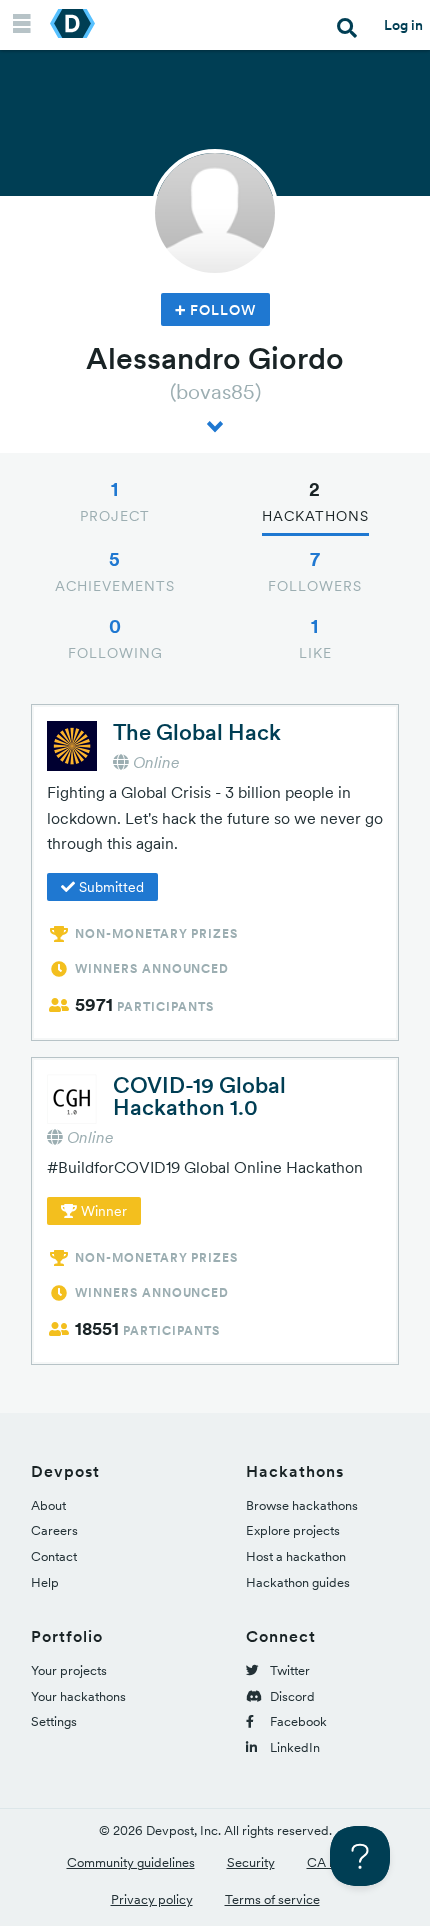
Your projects (69, 1670)
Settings (54, 1721)
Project (115, 501)
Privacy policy (152, 1899)
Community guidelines (131, 1862)
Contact (54, 1556)
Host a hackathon (296, 1556)
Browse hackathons (302, 1505)
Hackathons (315, 501)
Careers (54, 1530)
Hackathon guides (298, 1582)
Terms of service (272, 1899)
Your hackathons (78, 1696)
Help (45, 1582)
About (48, 1505)
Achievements (115, 571)
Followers (315, 571)
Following (115, 638)
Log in (403, 25)
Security (251, 1862)
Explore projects (293, 1530)
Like (315, 638)
